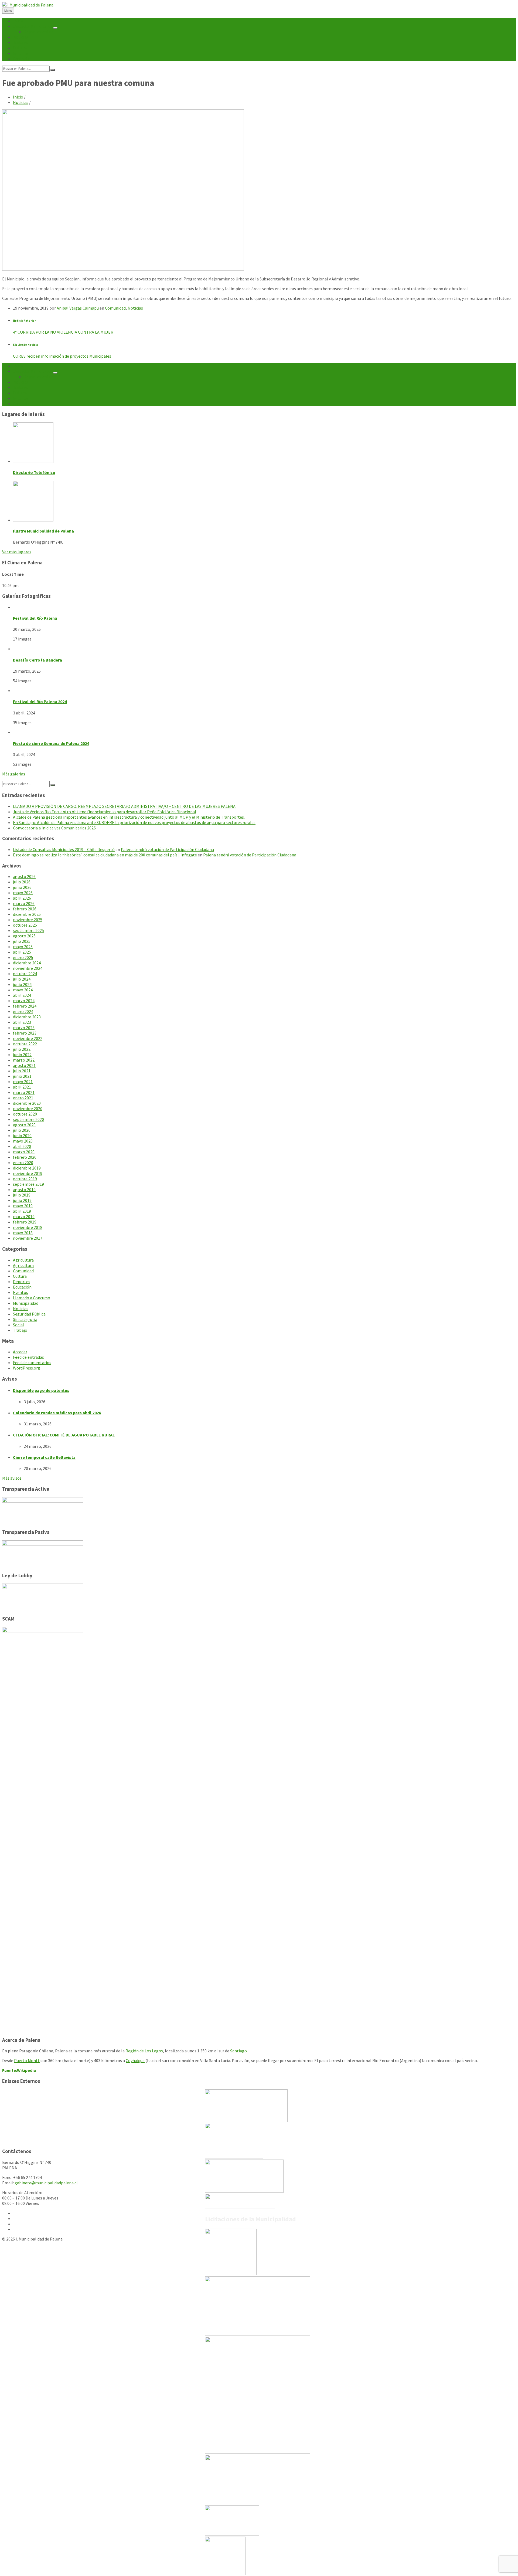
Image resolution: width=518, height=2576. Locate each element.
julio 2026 (22, 882)
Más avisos (12, 1478)
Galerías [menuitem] (21, 53)
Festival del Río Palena (35, 618)
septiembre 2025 (28, 930)
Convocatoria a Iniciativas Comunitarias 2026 (54, 828)
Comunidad (115, 308)
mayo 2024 (23, 990)
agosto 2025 (24, 936)
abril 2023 (22, 1022)
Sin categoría (25, 1319)
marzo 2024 (24, 1001)
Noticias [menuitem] (21, 37)
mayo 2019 (23, 1206)
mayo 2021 (23, 1082)
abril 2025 (22, 952)
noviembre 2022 (28, 1038)
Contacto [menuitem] (22, 59)
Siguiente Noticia (25, 345)
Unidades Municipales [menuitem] (33, 26)
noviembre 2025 (28, 920)
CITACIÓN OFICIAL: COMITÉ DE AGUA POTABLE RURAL (64, 1435)
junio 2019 (22, 1200)
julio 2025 (22, 941)
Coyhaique (135, 2060)
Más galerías (14, 774)
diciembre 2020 (27, 1103)
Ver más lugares (17, 552)
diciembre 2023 (27, 1017)
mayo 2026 (23, 893)
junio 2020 (22, 1136)
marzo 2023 (24, 1028)
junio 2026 (22, 887)
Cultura (20, 1276)
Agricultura (23, 1260)
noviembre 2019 (28, 1173)
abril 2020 (22, 1146)
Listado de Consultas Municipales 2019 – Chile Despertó (64, 849)
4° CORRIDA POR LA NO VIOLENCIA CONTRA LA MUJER (63, 332)
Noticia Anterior (24, 321)
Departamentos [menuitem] (39, 32)
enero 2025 (23, 957)
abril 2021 (22, 1087)
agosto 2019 (24, 1189)
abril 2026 (22, 898)
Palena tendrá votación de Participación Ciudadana (167, 849)
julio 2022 (22, 1049)
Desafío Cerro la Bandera (38, 660)
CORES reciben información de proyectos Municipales (62, 356)
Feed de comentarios (32, 1362)
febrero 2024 (25, 1006)
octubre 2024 (25, 974)
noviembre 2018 (28, 1227)
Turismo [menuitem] (21, 42)
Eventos (21, 1292)
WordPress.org (27, 1368)
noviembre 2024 (28, 968)
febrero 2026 (25, 909)
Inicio (18, 97)
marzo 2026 (24, 903)
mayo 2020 (23, 1141)
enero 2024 (23, 1011)
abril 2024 (22, 995)
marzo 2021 (24, 1092)
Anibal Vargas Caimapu (78, 308)
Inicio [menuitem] (18, 21)
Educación (22, 1287)
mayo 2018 (23, 1233)
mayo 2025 (23, 947)
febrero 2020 (25, 1157)
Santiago (238, 2051)
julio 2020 (22, 1130)
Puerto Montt (27, 2060)
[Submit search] (53, 70)
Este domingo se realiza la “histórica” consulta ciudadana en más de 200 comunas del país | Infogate (105, 855)
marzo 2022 (24, 1060)
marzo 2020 (24, 1152)
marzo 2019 (24, 1216)
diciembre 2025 (27, 914)
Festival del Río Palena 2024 (40, 701)
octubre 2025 (25, 925)
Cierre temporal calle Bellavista (44, 1457)
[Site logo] (28, 5)
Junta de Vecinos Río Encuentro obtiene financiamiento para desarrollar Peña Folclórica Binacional (105, 812)
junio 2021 (22, 1076)
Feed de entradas (28, 1357)
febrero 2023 (25, 1033)
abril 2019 (22, 1211)
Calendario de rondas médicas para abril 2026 (57, 1413)
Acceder (20, 1352)
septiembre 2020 (28, 1119)
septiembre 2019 (28, 1184)
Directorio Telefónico (34, 472)
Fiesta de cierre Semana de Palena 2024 (51, 743)
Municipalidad (26, 1303)
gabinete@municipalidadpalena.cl (46, 2183)
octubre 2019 (25, 1179)
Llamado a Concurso (32, 1298)
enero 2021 (23, 1098)
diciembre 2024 (27, 963)
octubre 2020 (25, 1114)
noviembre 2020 (28, 1109)
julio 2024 (22, 979)
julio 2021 (22, 1071)
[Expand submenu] (55, 28)
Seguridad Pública (29, 1314)
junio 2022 (22, 1055)
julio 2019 (22, 1195)
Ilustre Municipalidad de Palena (43, 531)
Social (18, 1325)
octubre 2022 (25, 1044)
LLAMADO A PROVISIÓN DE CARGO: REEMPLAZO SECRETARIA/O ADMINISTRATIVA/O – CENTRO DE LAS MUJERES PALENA (124, 806)
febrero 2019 (25, 1222)
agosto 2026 (24, 876)
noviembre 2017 (28, 1238)
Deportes (22, 1282)
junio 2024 (22, 984)
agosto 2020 (24, 1125)
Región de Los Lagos (144, 2051)
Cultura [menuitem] (20, 48)
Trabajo (20, 1330)
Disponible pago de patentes (41, 1390)
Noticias (21, 102)
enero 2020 (23, 1162)
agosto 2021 (24, 1065)
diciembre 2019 (27, 1168)
